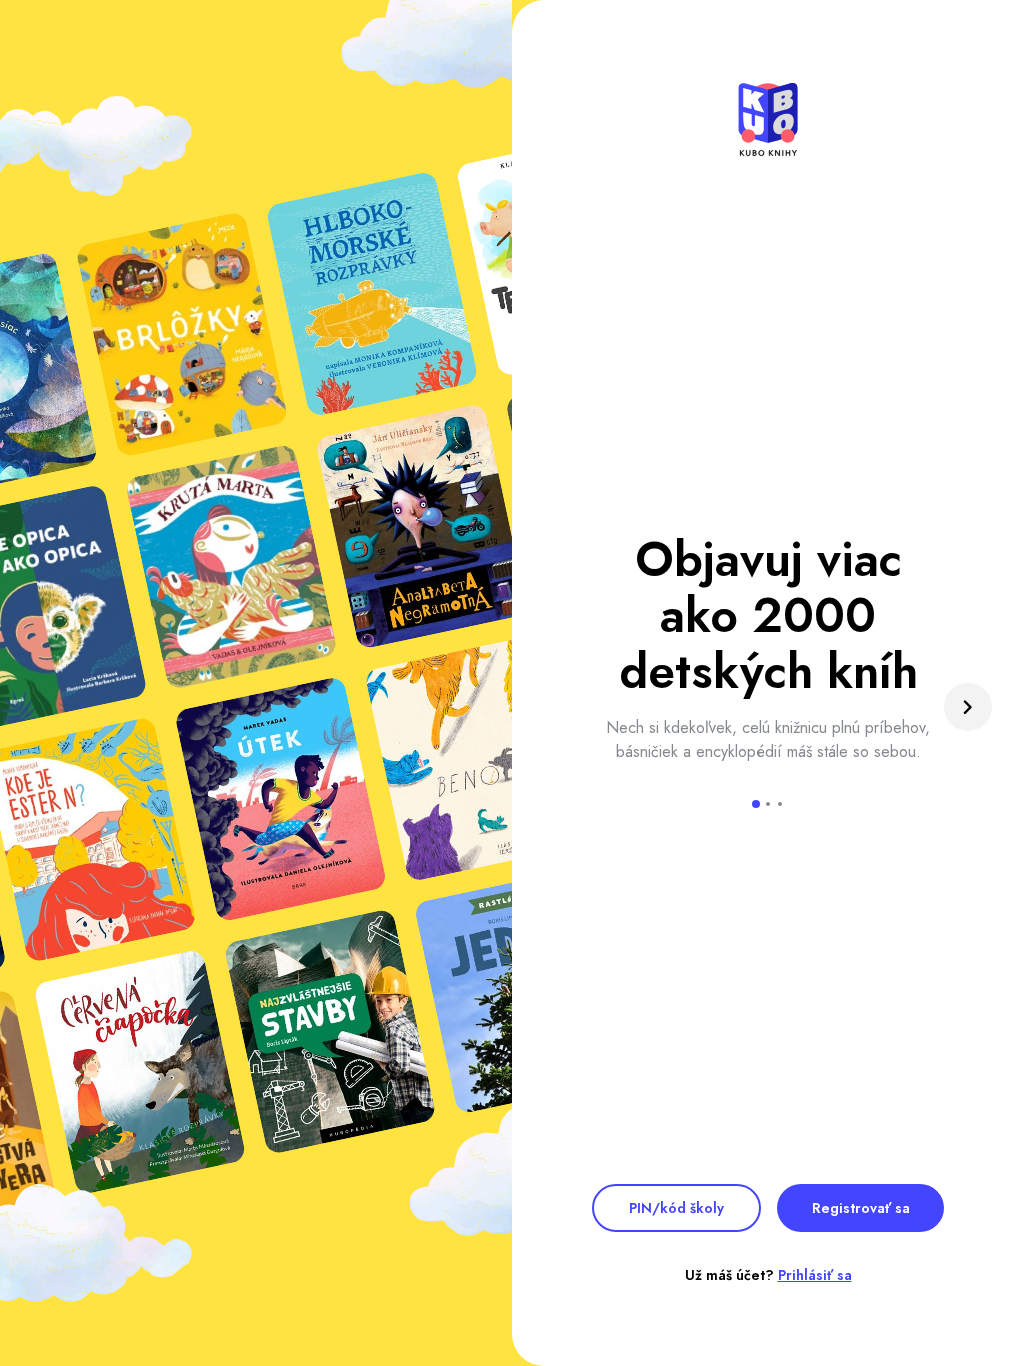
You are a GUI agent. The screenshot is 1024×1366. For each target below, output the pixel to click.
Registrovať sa (861, 1208)
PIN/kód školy (676, 1208)
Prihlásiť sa (815, 1275)
